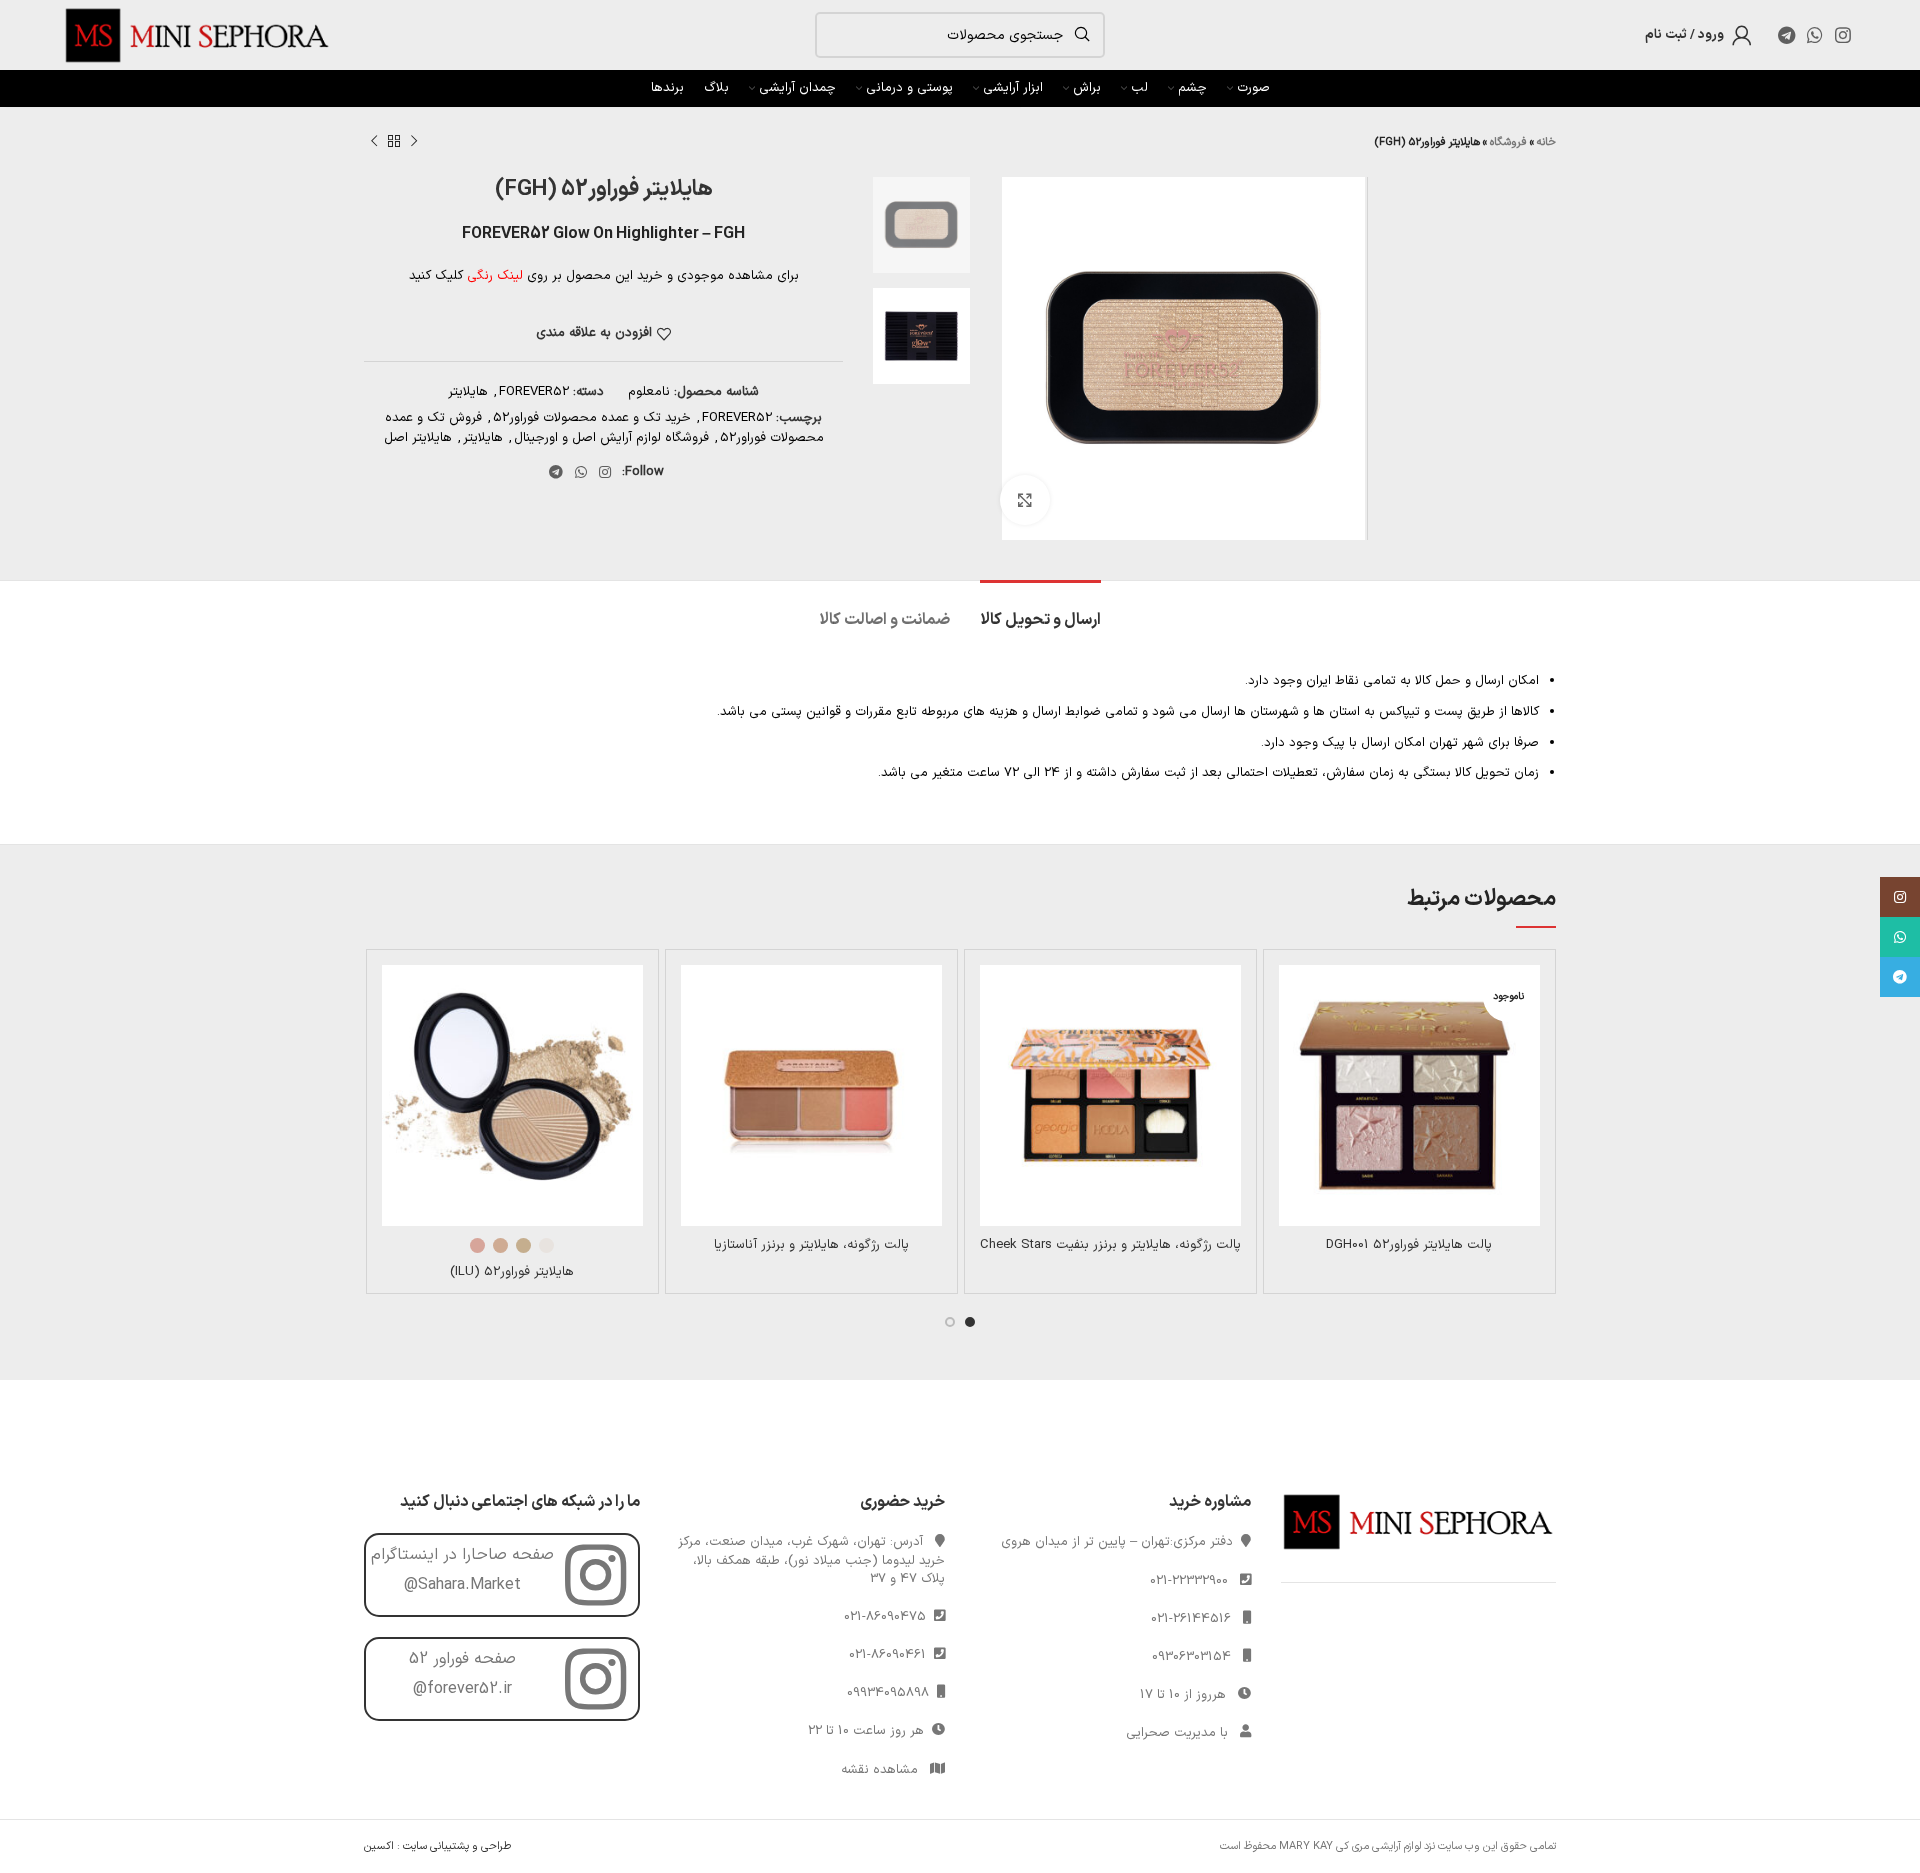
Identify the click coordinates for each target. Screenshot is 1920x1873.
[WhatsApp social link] (1815, 35)
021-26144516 (1191, 1619)
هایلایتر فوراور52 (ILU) (512, 1272)
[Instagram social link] (1843, 35)
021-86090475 (889, 1617)
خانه (1546, 142)
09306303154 (1191, 1657)
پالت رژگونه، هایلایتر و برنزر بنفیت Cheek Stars (1110, 1245)
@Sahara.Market (462, 1585)
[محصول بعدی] (374, 142)
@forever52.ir (462, 1689)
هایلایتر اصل (418, 438)
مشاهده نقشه (879, 1770)
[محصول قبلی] (414, 142)
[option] (921, 225)
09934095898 (892, 1693)
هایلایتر (468, 392)
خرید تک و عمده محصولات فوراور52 (592, 418)
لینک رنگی (495, 276)
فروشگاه (1508, 142)
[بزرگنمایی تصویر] (1025, 500)
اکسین (379, 1846)
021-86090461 (891, 1655)
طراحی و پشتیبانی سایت (457, 1846)
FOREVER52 (534, 392)
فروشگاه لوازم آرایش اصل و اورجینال (611, 438)
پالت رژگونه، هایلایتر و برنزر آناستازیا (811, 1245)
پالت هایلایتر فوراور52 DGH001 (1409, 1245)
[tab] (1040, 610)
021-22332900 (1189, 1581)
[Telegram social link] (1786, 35)
